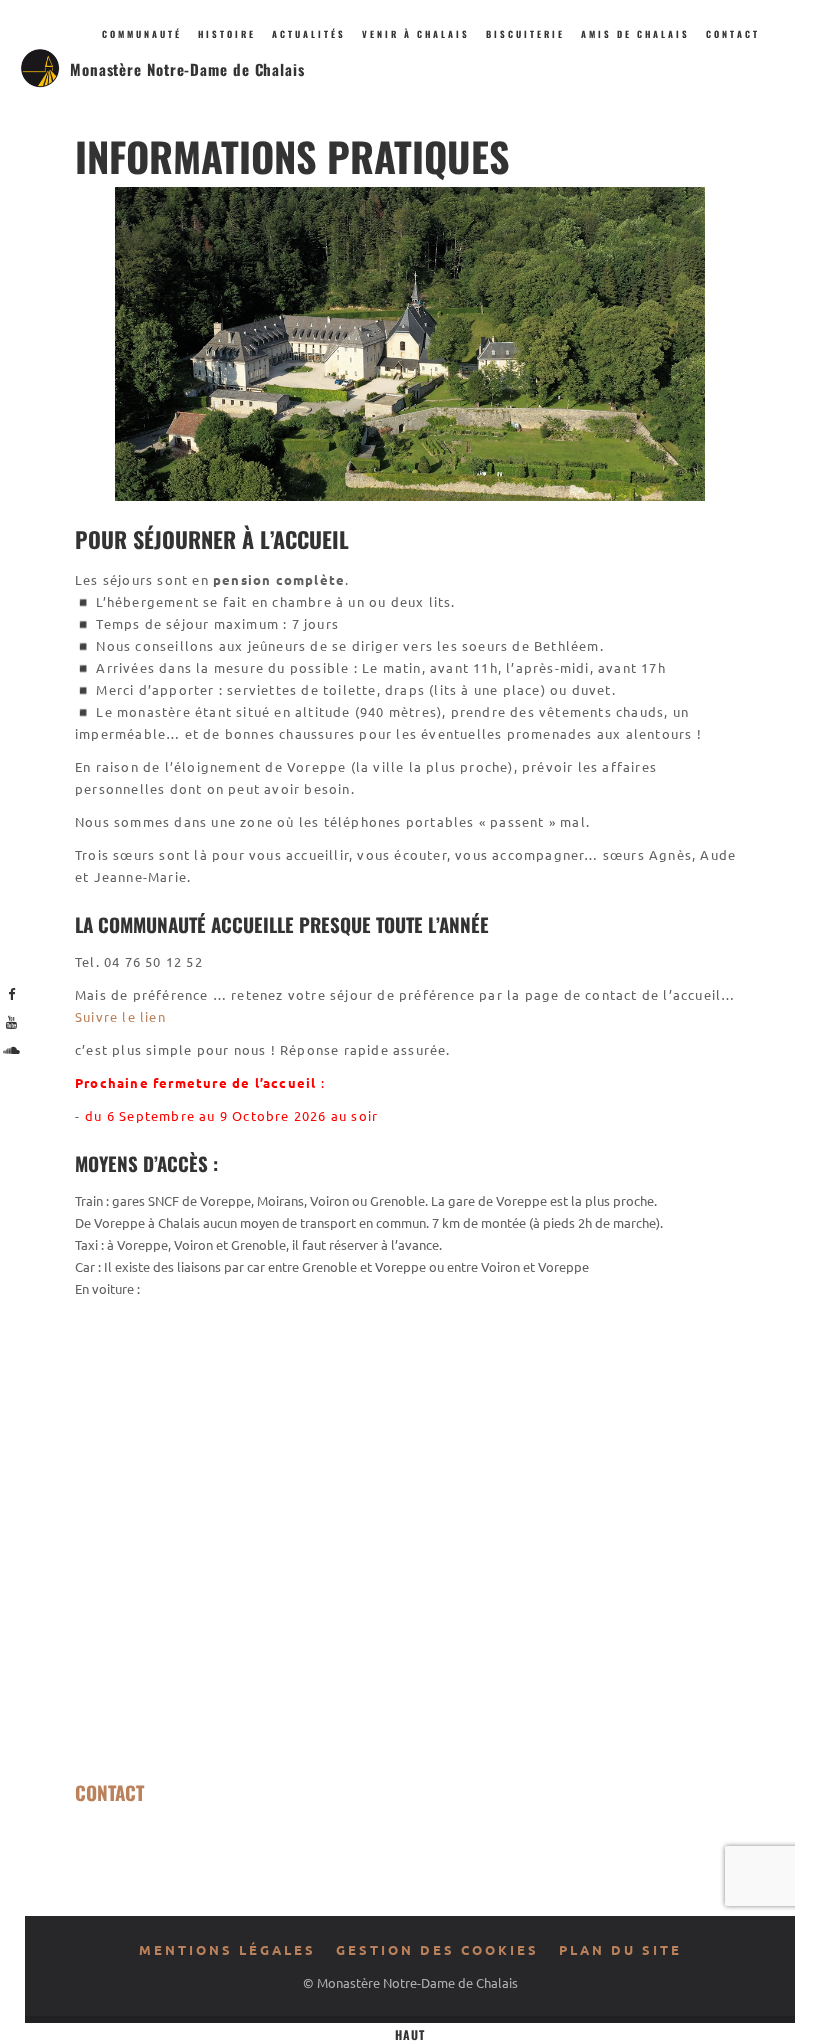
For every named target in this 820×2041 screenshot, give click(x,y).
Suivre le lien (120, 1016)
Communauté (142, 34)
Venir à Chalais (416, 34)
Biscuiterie (525, 34)
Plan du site (620, 1949)
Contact (733, 34)
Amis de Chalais (635, 34)
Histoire (227, 34)
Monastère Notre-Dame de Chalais (187, 69)
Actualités (309, 34)
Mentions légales (227, 1949)
